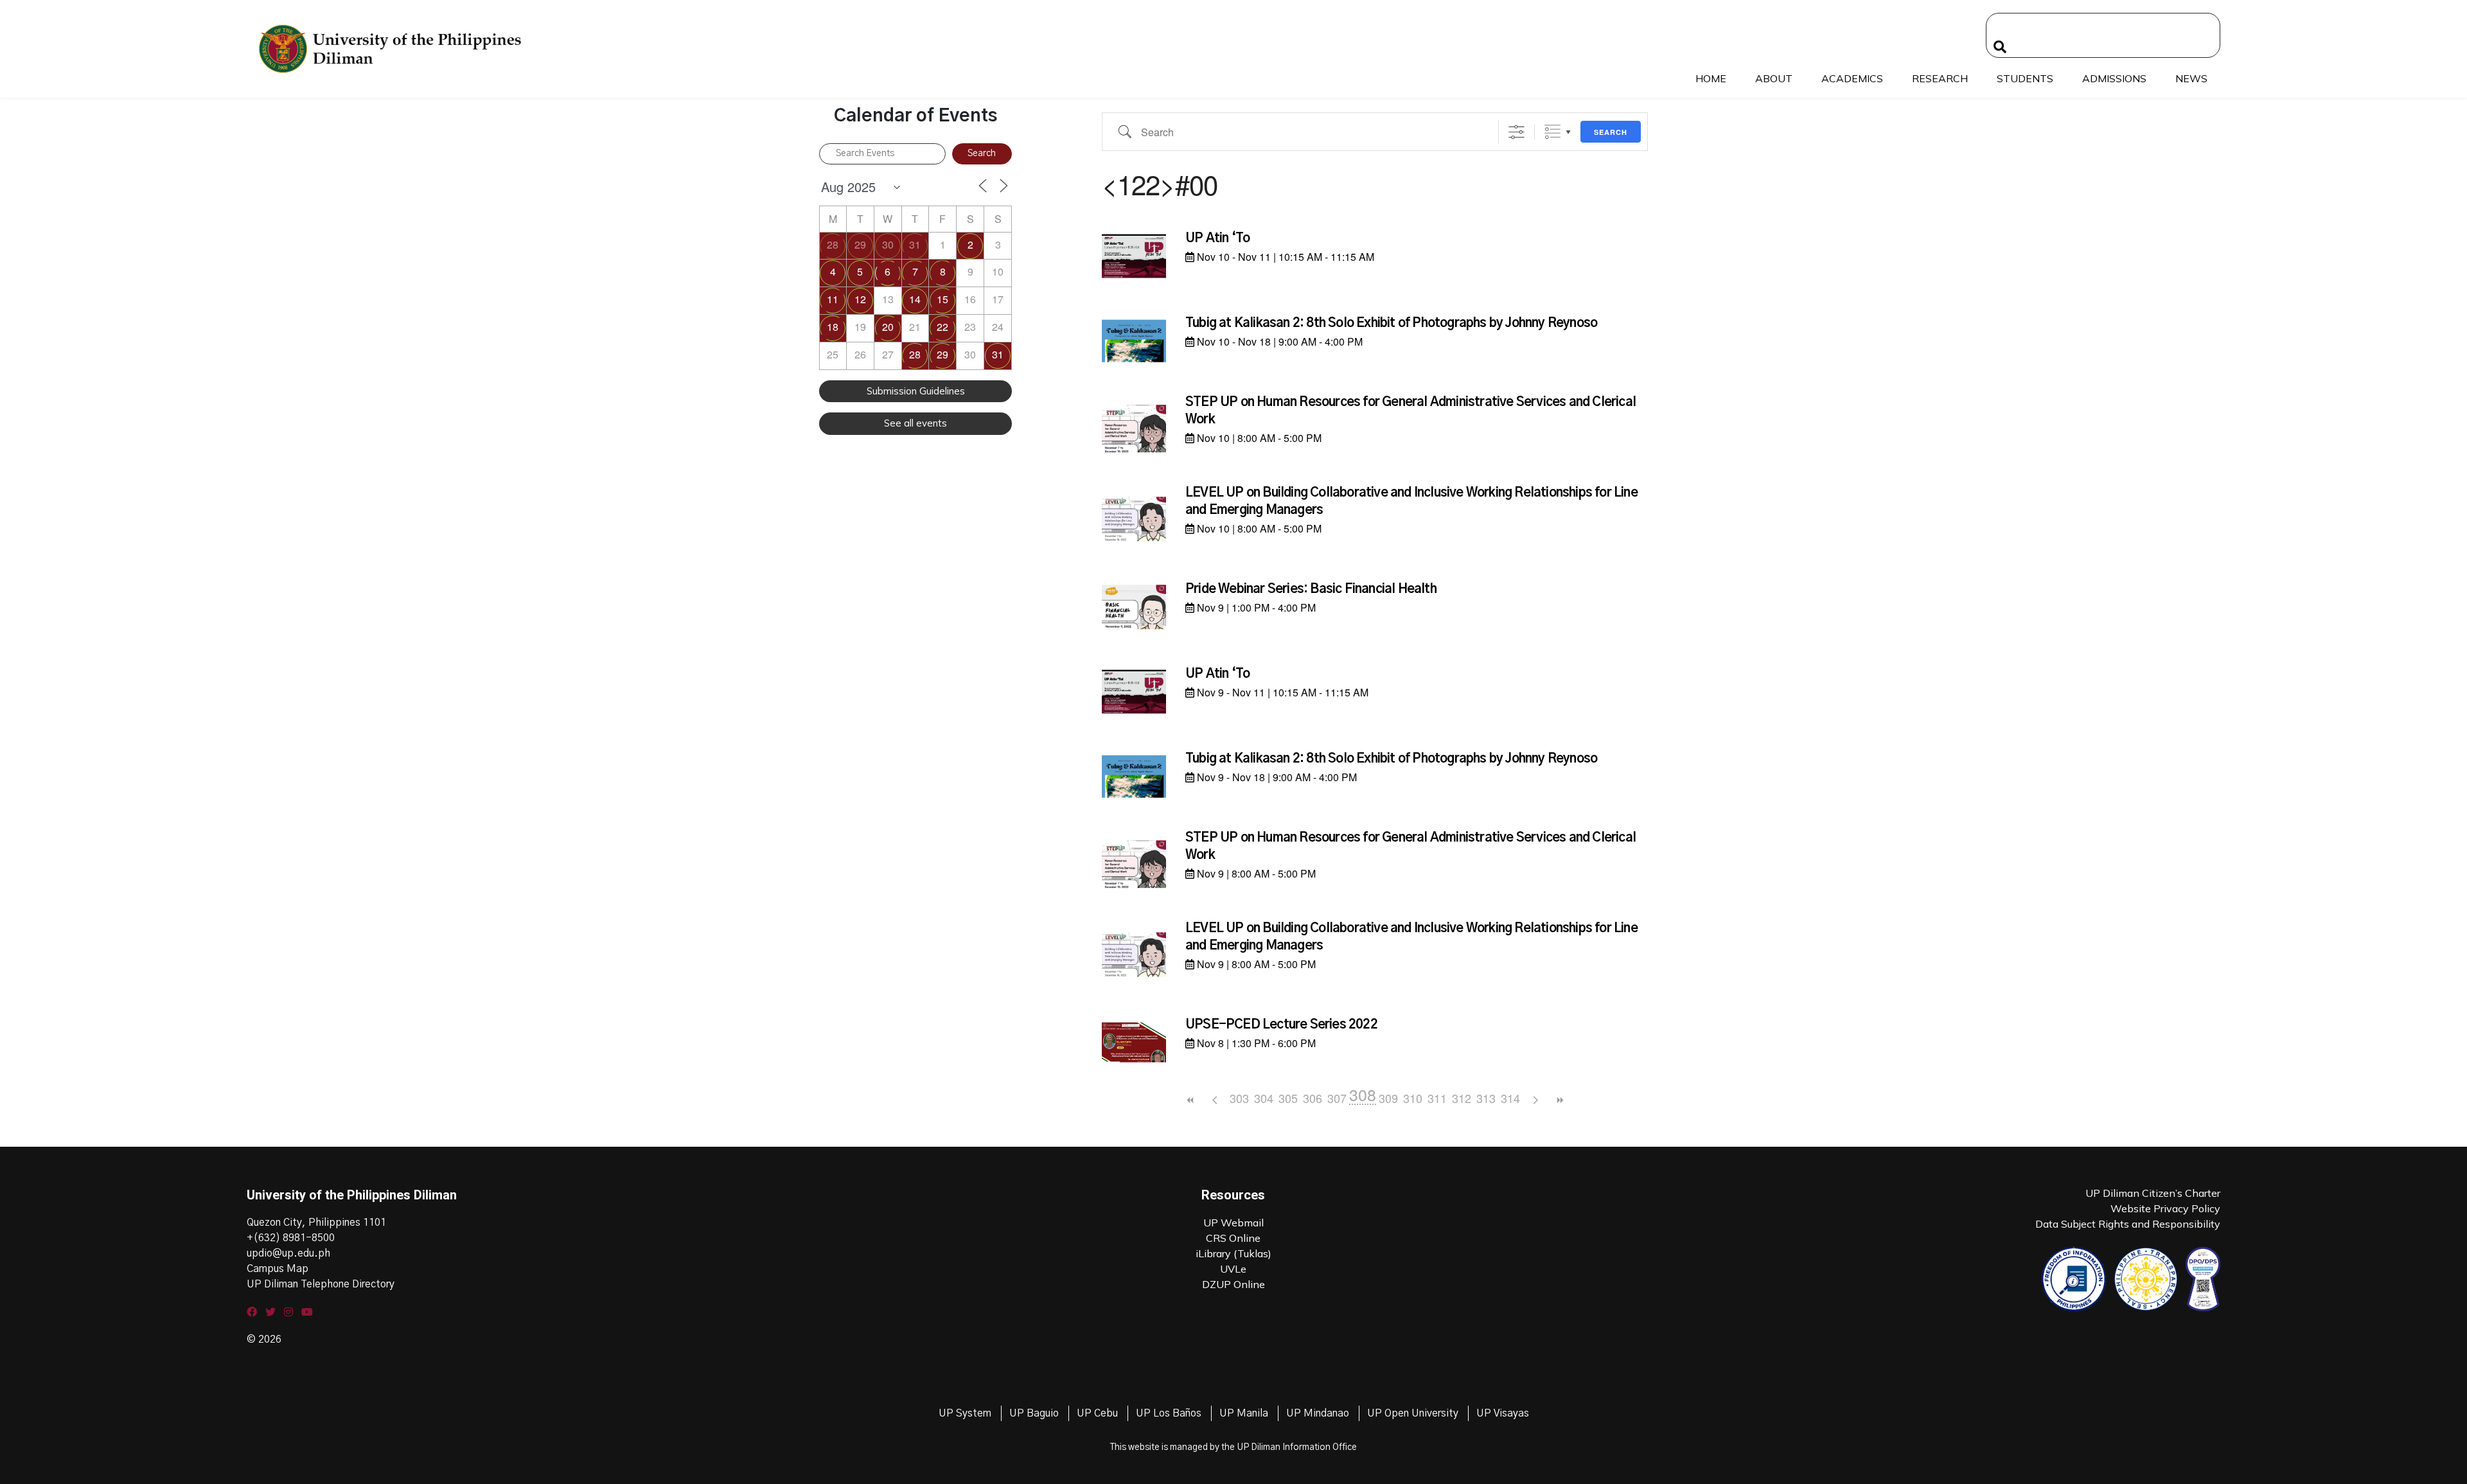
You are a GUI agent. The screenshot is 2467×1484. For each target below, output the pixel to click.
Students (2025, 78)
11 (833, 299)
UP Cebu (1097, 1413)
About (1774, 78)
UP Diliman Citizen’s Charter (2153, 1193)
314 (1510, 1098)
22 (942, 327)
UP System (965, 1413)
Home (1711, 78)
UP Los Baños (1169, 1413)
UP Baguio (1034, 1413)
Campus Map (278, 1269)
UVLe (1233, 1269)
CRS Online (1233, 1238)
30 (888, 244)
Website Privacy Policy (2165, 1208)
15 (942, 299)
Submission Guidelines (916, 391)
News (2191, 78)
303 (1239, 1098)
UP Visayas (1503, 1413)
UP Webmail (1233, 1223)
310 (1413, 1098)
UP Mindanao (1318, 1413)
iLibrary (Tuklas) (1233, 1253)
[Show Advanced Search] (1516, 132)
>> (1559, 1100)
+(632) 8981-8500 (291, 1238)
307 (1337, 1098)
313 (1486, 1098)
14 (915, 299)
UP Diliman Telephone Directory (321, 1284)
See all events (915, 423)
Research (1940, 78)
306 (1313, 1098)
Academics (1852, 78)
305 (1288, 1098)
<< (1190, 1100)
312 (1462, 1098)
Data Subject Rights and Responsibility (2128, 1224)
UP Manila (1244, 1413)
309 (1388, 1098)
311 (1437, 1098)
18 (833, 327)
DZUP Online (1233, 1284)
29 (860, 244)
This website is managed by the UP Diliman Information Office (1233, 1447)
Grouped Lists (1552, 132)
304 (1264, 1098)
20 (888, 327)
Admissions (2114, 78)
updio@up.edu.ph (288, 1253)
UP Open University (1413, 1413)
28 (833, 244)
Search (1611, 132)
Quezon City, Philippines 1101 (316, 1223)
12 (860, 299)
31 (915, 244)
